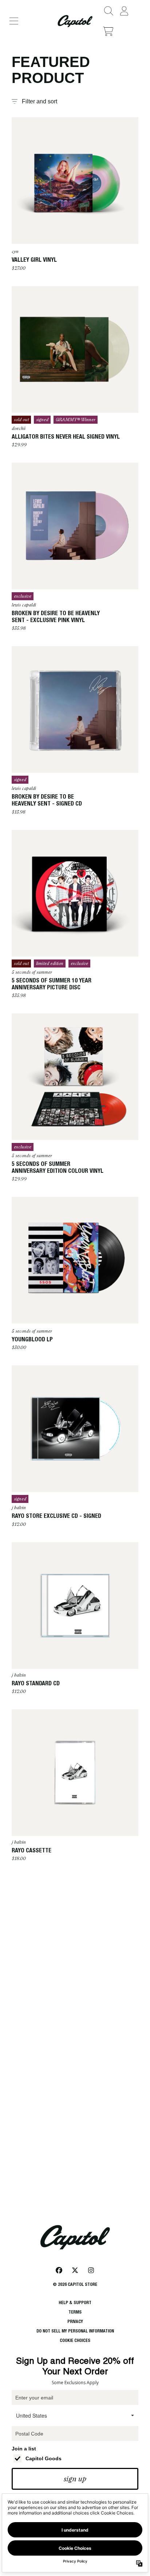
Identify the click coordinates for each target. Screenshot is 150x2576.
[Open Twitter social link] (75, 2270)
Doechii (19, 428)
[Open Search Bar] (108, 11)
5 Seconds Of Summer (32, 972)
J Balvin (19, 1508)
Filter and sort (40, 101)
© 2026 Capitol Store (75, 2284)
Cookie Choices (75, 2340)
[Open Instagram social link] (91, 2270)
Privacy (75, 2321)
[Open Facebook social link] (59, 2270)
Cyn (15, 252)
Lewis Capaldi (24, 605)
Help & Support (75, 2302)
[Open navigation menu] (14, 21)
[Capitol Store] (75, 21)
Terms (75, 2312)
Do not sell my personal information (75, 2331)
